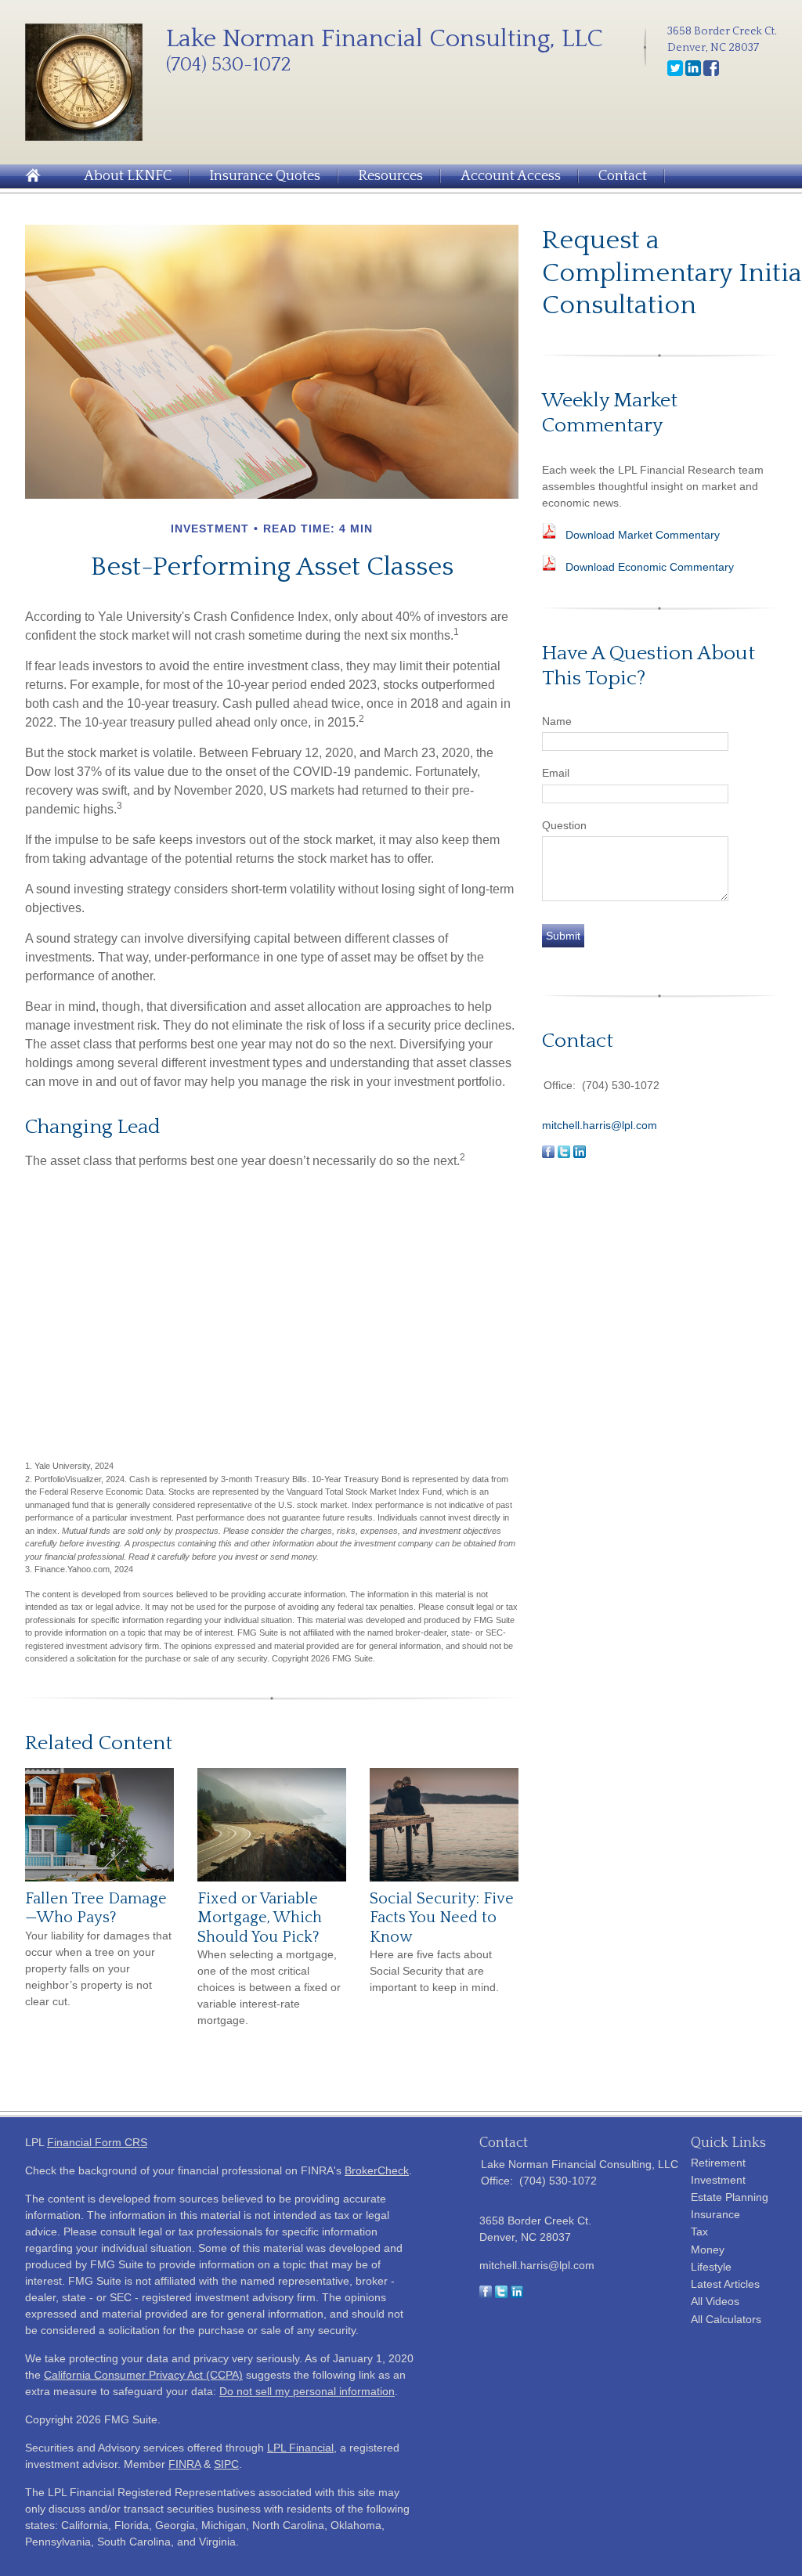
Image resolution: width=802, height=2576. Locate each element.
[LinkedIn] (693, 73)
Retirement (718, 2163)
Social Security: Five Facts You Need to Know (442, 1918)
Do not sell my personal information (307, 2391)
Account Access (511, 176)
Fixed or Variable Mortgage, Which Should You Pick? (260, 1918)
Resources (390, 176)
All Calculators (726, 2319)
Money (708, 2249)
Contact (623, 176)
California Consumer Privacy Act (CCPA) (143, 2375)
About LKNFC (128, 176)
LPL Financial (300, 2448)
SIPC (226, 2464)
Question (564, 825)
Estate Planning (730, 2197)
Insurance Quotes (265, 176)
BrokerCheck (377, 2170)
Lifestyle (711, 2267)
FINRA (184, 2464)
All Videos (715, 2301)
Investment (718, 2180)
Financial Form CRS (97, 2142)
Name (557, 721)
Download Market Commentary (643, 535)
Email (556, 773)
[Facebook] (711, 73)
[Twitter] (675, 73)
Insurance (715, 2214)
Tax (699, 2231)
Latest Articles (725, 2284)
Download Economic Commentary (650, 567)
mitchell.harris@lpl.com (600, 1125)
